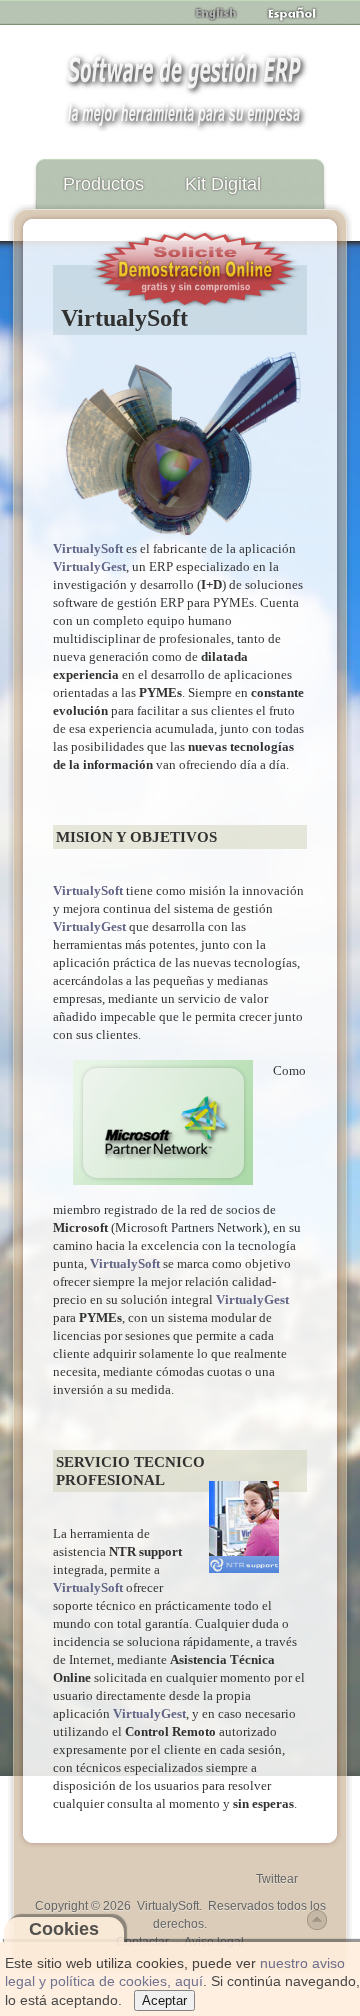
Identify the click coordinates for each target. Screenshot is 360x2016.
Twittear (277, 1879)
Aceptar (164, 2000)
